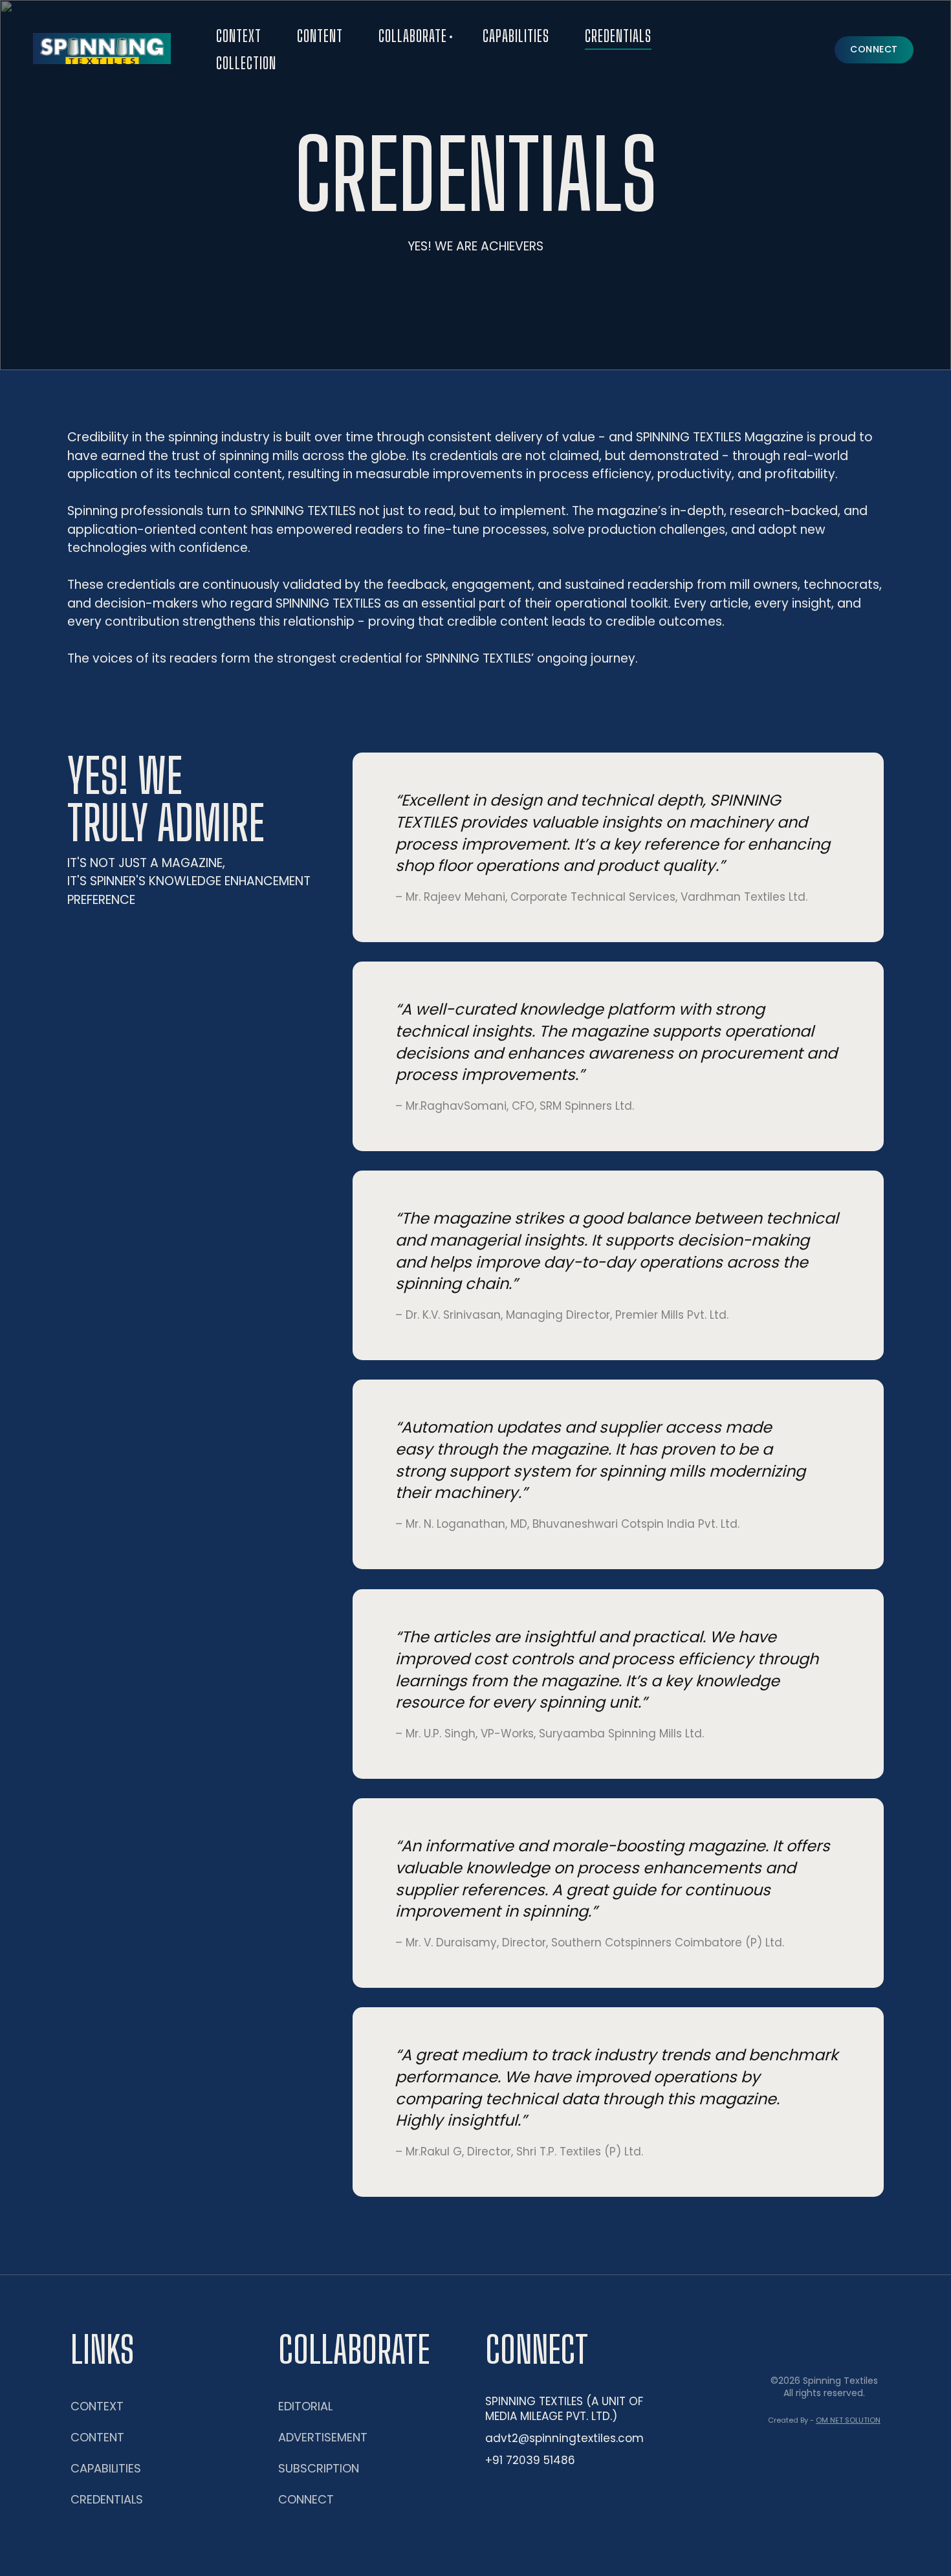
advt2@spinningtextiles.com (564, 2438)
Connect (306, 2499)
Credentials (618, 36)
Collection (246, 63)
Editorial (305, 2406)
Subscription (319, 2468)
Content (320, 36)
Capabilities (516, 36)
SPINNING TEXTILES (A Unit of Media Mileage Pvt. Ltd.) (564, 2409)
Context (239, 36)
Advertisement (323, 2437)
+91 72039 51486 (530, 2460)
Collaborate (413, 36)
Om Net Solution (848, 2420)
